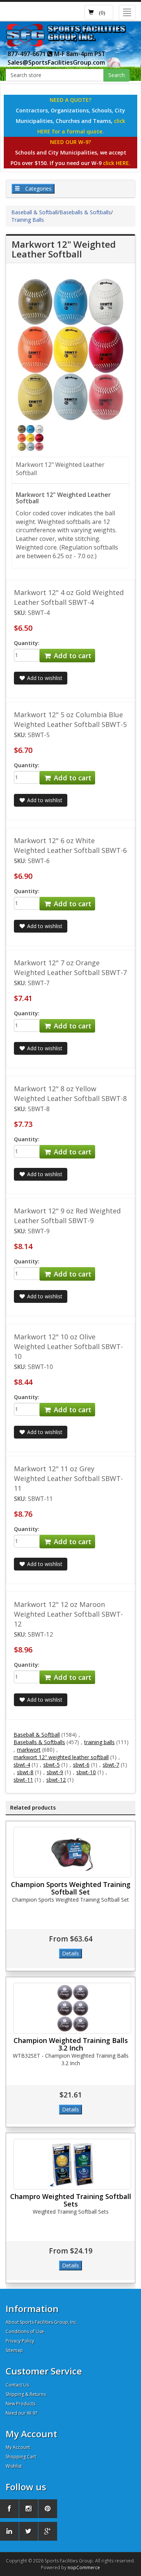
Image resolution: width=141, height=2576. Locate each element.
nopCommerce (84, 2568)
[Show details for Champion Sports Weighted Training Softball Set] (72, 1852)
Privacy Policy (20, 2341)
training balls (99, 1742)
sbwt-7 (111, 1765)
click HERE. (117, 163)
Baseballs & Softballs (85, 212)
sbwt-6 (81, 1765)
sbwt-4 (22, 1765)
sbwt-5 (52, 1765)
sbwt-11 (23, 1780)
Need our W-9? (21, 2413)
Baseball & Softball (34, 212)
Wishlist (14, 2466)
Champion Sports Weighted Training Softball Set (71, 1888)
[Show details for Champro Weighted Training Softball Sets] (72, 2164)
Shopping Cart (21, 2457)
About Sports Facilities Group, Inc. (42, 2322)
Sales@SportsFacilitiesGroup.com (56, 62)
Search (117, 75)
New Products (20, 2404)
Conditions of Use (25, 2331)
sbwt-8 (25, 1772)
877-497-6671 (27, 54)
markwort (29, 1750)
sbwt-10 (86, 1772)
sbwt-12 (56, 1780)
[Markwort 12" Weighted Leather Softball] (30, 437)
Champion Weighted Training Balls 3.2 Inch (71, 2044)
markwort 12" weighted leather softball (61, 1757)
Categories (38, 189)
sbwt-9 (55, 1772)
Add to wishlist (44, 678)
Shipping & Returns (26, 2394)
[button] (99, 12)
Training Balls (28, 220)
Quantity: (27, 643)
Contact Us (17, 2385)
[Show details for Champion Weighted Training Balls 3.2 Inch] (72, 2008)
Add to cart (72, 656)
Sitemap (14, 2350)
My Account (18, 2447)
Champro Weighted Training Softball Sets (71, 2200)
